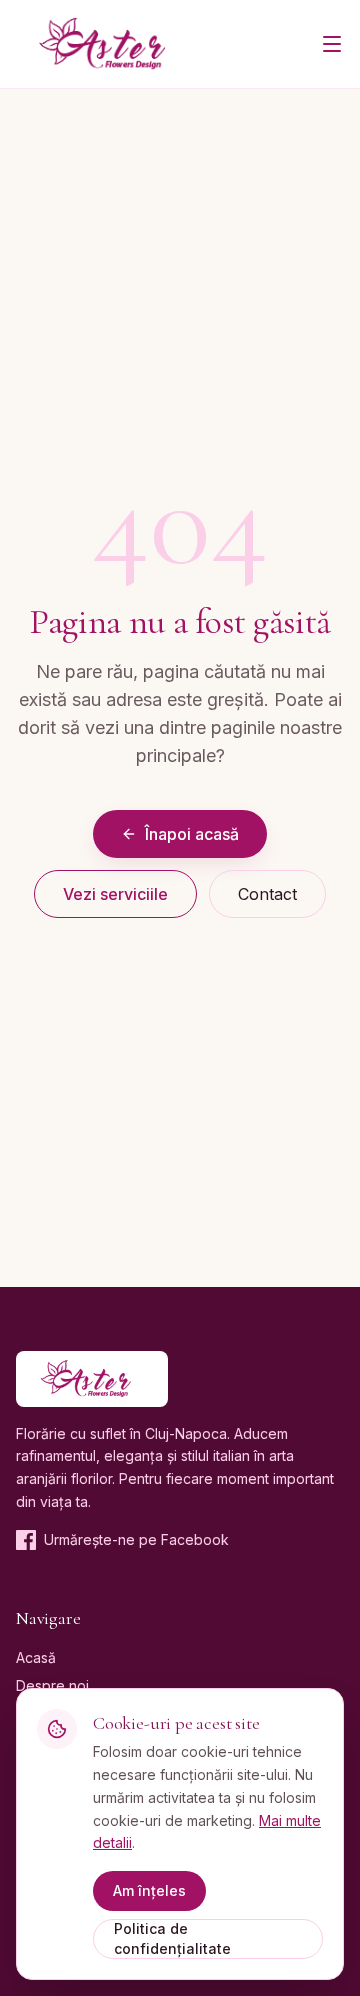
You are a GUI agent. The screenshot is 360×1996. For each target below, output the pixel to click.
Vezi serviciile (115, 894)
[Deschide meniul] (332, 44)
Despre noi (52, 1685)
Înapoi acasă (192, 834)
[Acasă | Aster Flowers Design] (111, 44)
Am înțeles (149, 1890)
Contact (267, 894)
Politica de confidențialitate (172, 1938)
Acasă (36, 1657)
